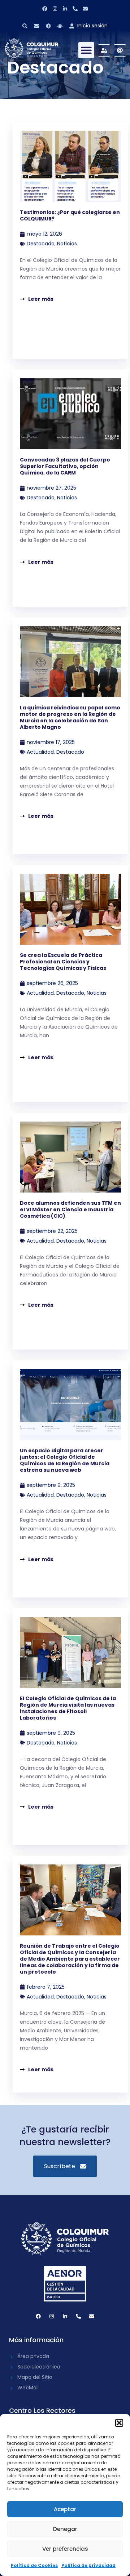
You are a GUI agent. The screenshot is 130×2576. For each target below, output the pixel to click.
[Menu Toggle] (86, 50)
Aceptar (65, 2509)
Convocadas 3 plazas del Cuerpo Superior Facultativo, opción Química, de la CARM (65, 466)
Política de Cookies (34, 2565)
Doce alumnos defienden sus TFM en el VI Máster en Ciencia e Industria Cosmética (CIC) (70, 1209)
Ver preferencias (65, 2549)
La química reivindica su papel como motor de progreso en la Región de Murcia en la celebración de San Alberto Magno (70, 717)
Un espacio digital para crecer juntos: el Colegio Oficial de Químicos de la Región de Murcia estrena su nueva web (65, 1460)
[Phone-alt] (75, 9)
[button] (119, 2423)
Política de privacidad (88, 2565)
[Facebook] (45, 9)
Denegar (65, 2529)
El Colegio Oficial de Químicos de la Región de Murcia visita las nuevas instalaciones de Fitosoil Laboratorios (68, 1708)
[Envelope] (85, 9)
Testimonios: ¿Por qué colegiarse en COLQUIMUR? (70, 215)
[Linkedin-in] (65, 9)
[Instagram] (55, 9)
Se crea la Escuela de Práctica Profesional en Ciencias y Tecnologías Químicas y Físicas (63, 962)
